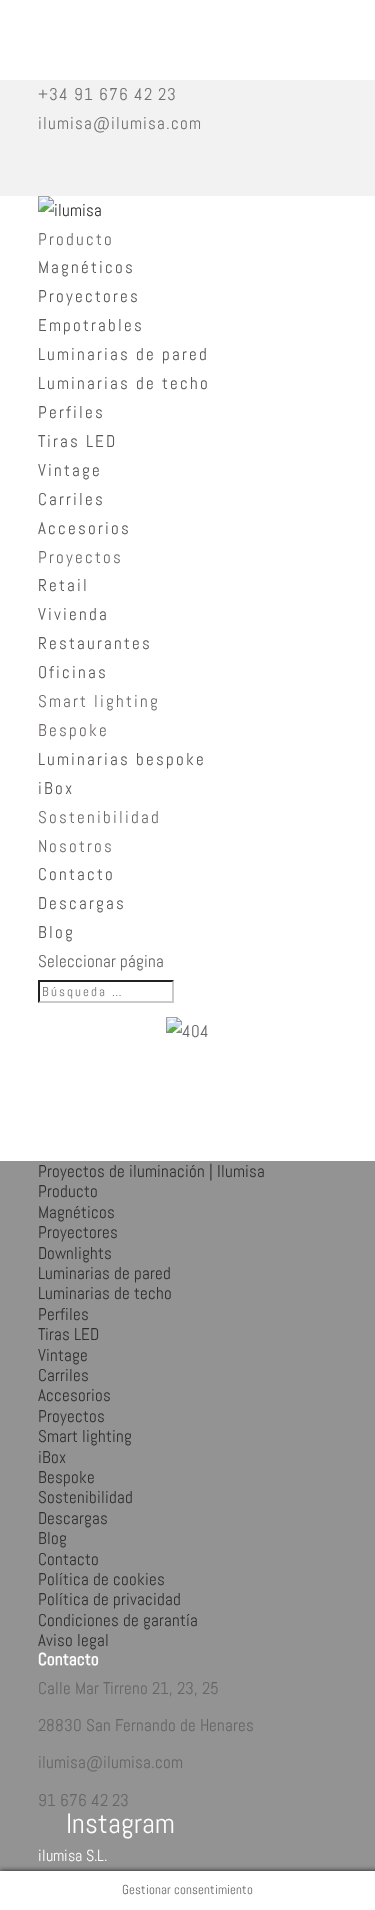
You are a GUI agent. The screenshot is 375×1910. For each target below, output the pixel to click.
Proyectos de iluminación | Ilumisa (151, 1171)
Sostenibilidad (99, 817)
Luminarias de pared (123, 354)
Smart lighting (99, 701)
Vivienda (73, 614)
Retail (63, 585)
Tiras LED (77, 441)
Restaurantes (95, 643)
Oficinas (73, 672)
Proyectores (89, 296)
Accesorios (84, 528)
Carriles (71, 499)
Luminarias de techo (124, 383)
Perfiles (71, 412)
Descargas (82, 903)
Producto (76, 239)
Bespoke (73, 730)
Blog (56, 932)
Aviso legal (73, 1640)
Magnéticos (86, 267)
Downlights (75, 1253)
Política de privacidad (109, 1599)
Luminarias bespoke (122, 759)
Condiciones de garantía (118, 1620)
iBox (56, 788)
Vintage (70, 470)
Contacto (76, 874)
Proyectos (80, 557)
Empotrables (91, 325)
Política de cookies (101, 1579)
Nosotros (76, 846)
